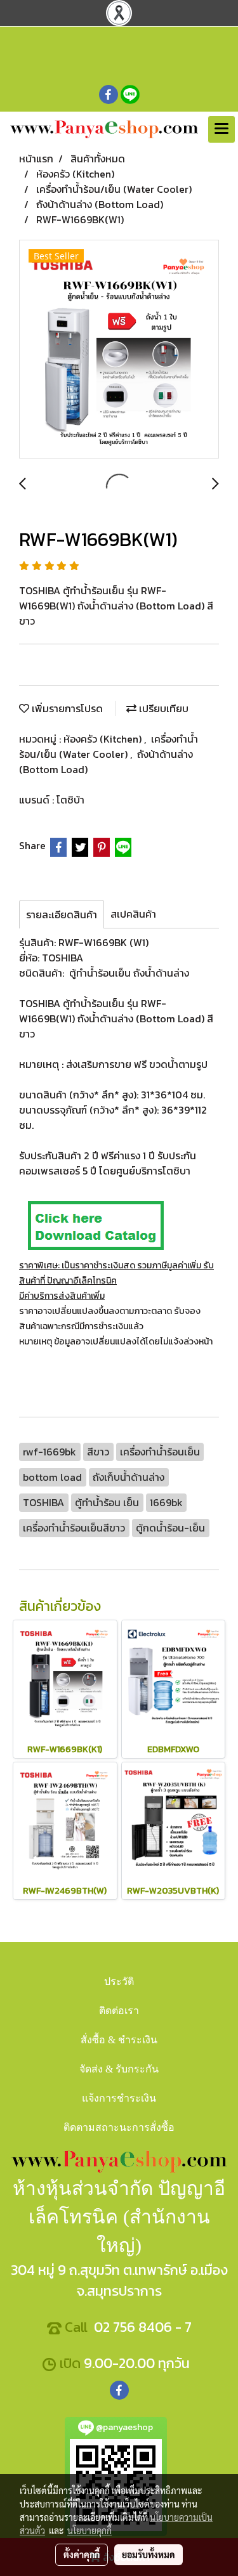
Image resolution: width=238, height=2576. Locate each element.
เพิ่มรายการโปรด (66, 708)
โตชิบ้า (70, 800)
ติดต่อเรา (119, 2011)
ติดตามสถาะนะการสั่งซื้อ (119, 2127)
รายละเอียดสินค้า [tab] (62, 914)
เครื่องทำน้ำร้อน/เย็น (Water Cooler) (109, 746)
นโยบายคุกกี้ (89, 2530)
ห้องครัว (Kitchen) (104, 739)
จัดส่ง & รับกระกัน (119, 2069)
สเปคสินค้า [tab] (133, 914)
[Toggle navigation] (221, 129)
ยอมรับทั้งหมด (149, 2554)
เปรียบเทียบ (162, 708)
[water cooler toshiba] (95, 1224)
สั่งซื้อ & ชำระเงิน (119, 2040)
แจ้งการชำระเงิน (119, 2098)
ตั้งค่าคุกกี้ (82, 2554)
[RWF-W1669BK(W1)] (119, 350)
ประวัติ (119, 1981)
